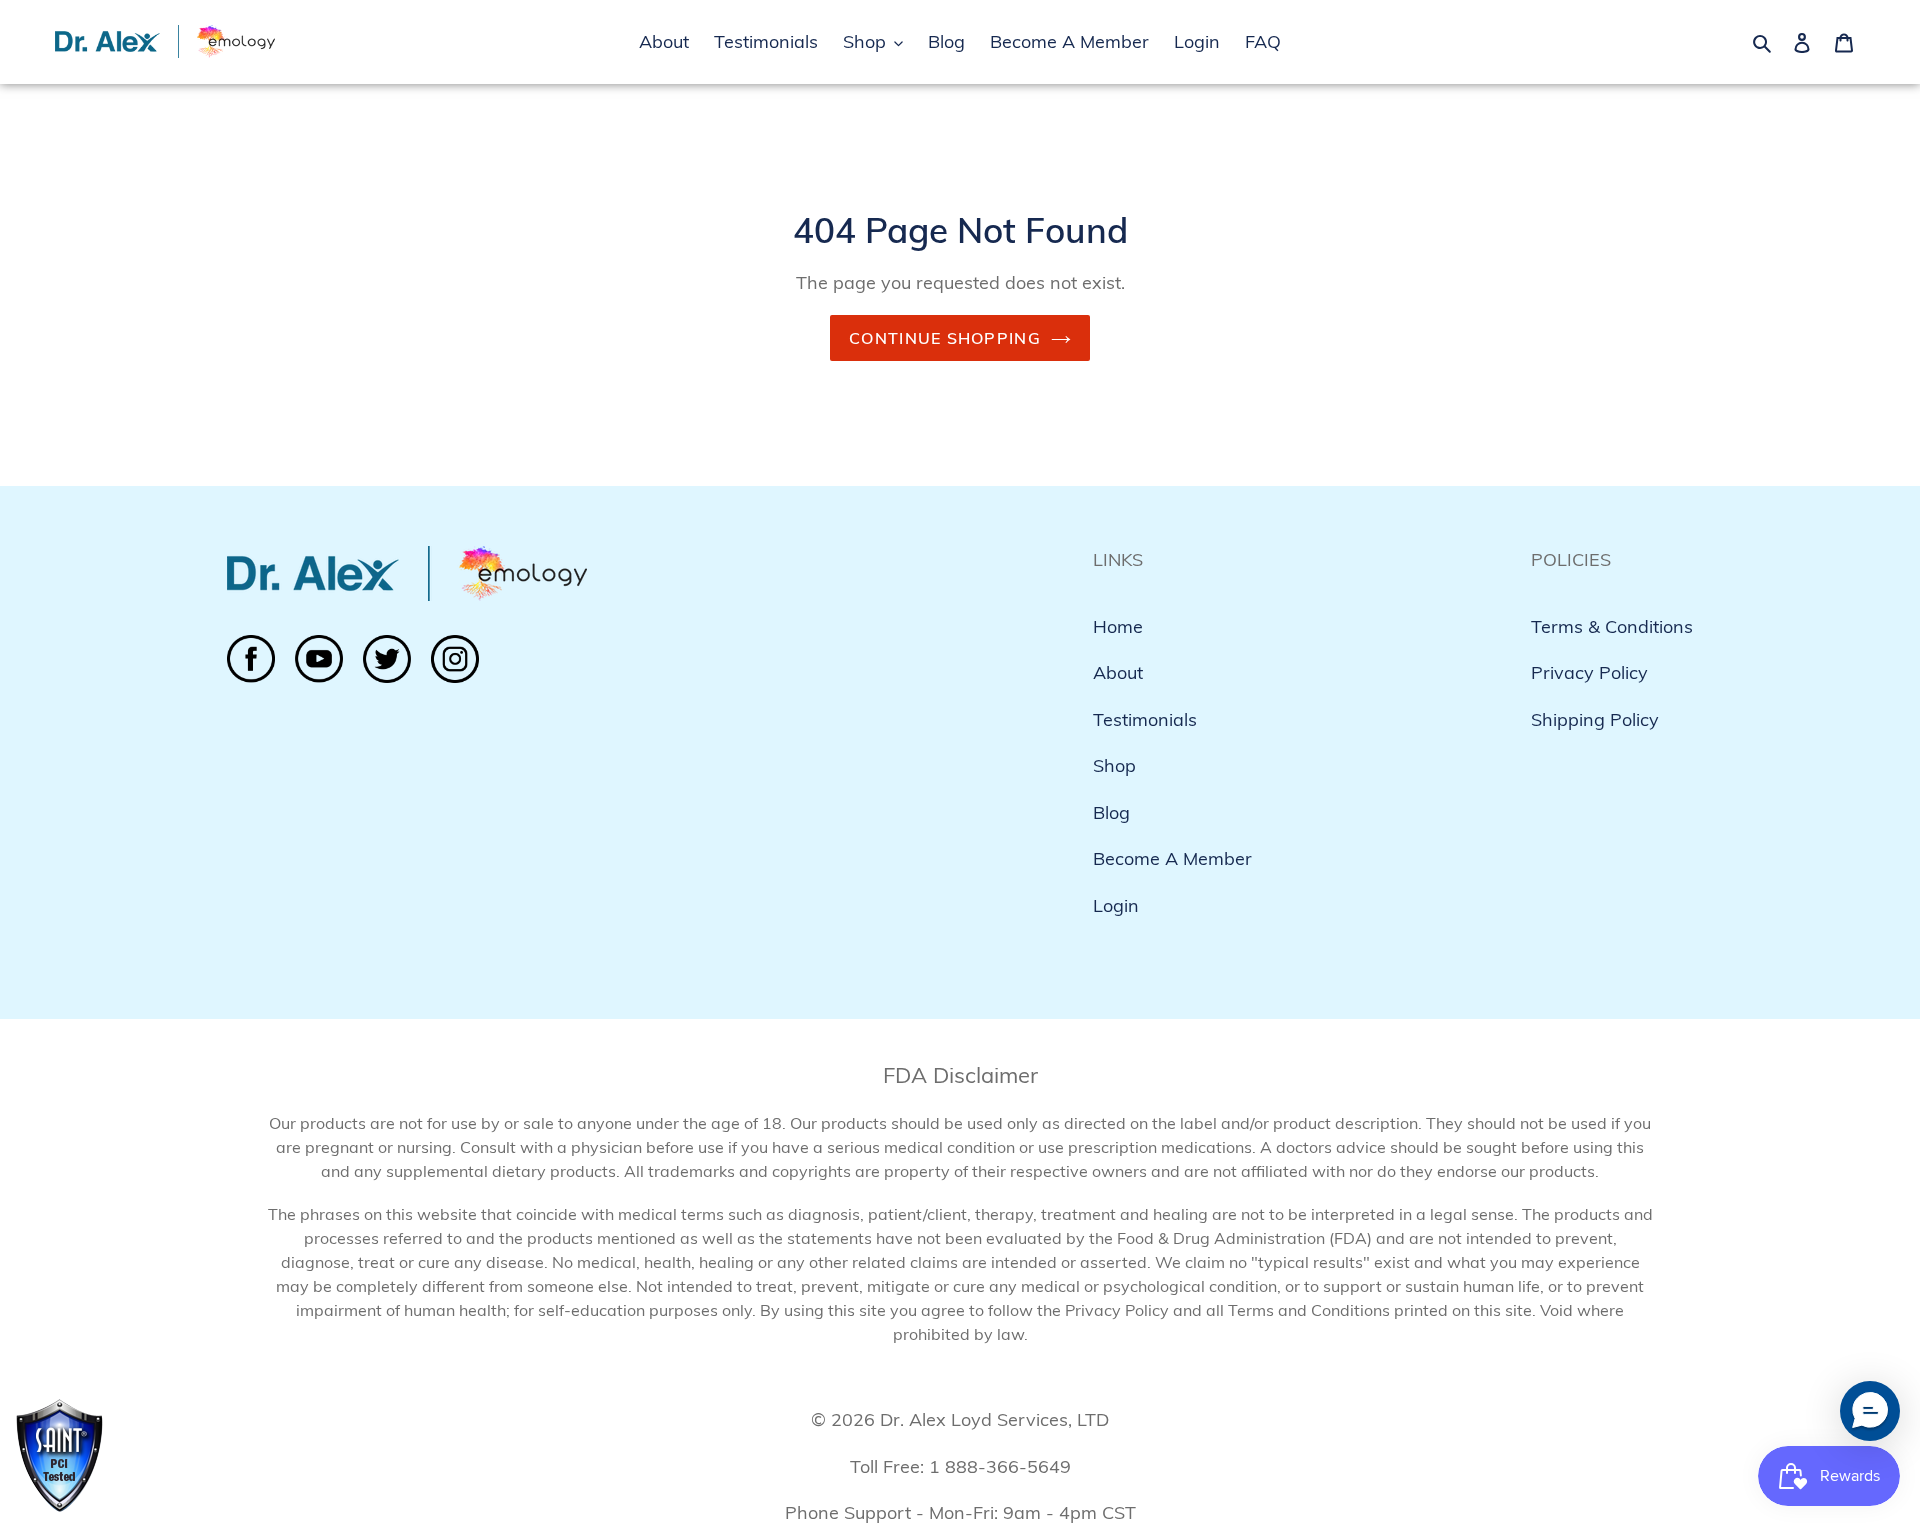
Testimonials (1145, 719)
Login (1116, 905)
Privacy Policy (1589, 672)
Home (1118, 626)
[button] (1870, 1411)
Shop (1114, 765)
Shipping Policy (1595, 719)
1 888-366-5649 (1000, 1466)
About (1118, 672)
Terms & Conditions (1612, 626)
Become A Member (1172, 858)
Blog (1111, 812)
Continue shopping (945, 338)
